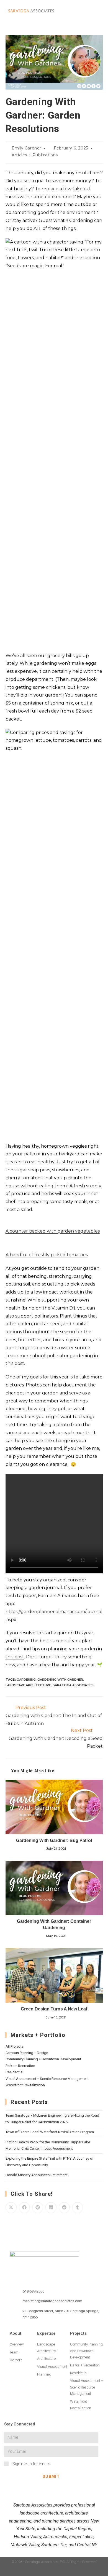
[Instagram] (43, 2571)
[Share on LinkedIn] (51, 2208)
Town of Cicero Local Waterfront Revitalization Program (50, 2132)
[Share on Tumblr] (78, 2208)
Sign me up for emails (31, 2464)
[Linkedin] (33, 2571)
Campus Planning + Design (27, 2053)
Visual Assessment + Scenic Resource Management (47, 2079)
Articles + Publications (35, 155)
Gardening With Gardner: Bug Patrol (54, 1840)
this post (15, 1363)
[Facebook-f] (54, 2571)
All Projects (15, 2046)
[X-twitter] (65, 2571)
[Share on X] (11, 2208)
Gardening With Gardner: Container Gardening (54, 1924)
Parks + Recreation (20, 2066)
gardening (26, 1680)
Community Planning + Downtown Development (43, 2059)
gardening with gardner (60, 1680)
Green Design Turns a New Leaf (54, 2009)
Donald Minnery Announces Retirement (37, 2175)
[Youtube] (76, 2571)
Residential (14, 2072)
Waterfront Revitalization (25, 2085)
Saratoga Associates (73, 1685)
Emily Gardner (26, 148)
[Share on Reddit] (64, 2208)
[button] (84, 11)
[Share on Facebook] (24, 2208)
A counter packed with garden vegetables (53, 1231)
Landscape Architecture (28, 1685)
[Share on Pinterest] (38, 2208)
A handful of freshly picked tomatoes (47, 1255)
